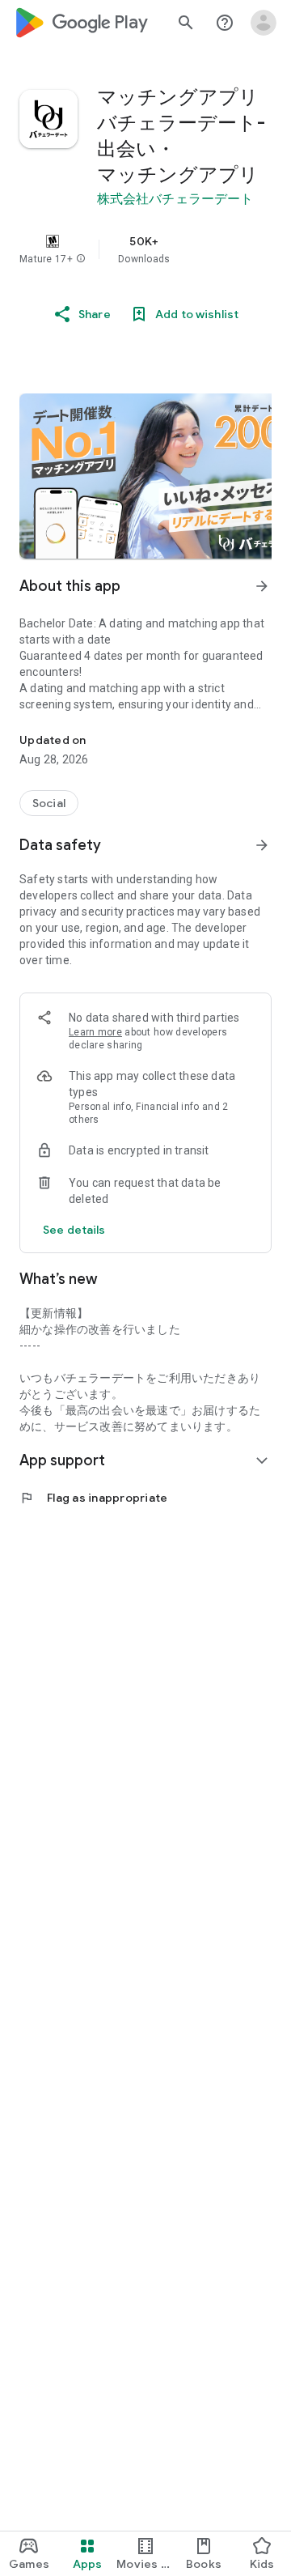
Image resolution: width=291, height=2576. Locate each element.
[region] (145, 249)
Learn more (95, 1032)
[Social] (49, 803)
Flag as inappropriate (93, 1498)
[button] (81, 259)
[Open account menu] (264, 23)
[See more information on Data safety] (262, 845)
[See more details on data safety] (74, 1230)
